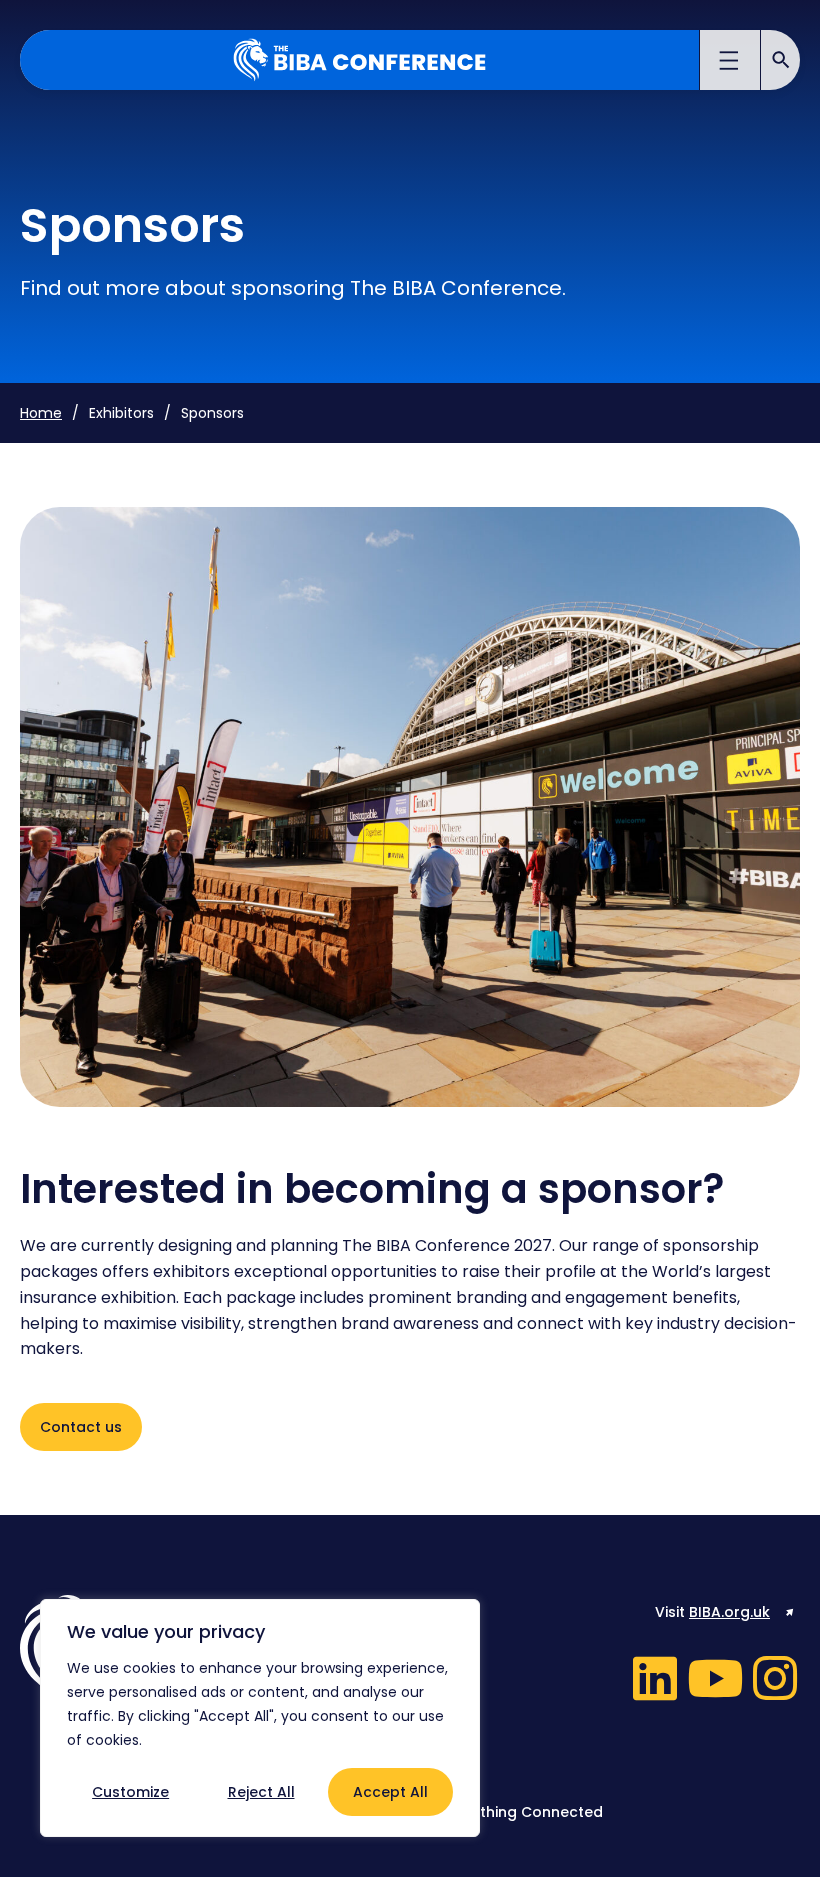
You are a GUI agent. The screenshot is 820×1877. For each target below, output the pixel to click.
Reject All (261, 1792)
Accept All (390, 1792)
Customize (130, 1792)
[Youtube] (715, 1678)
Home (41, 413)
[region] (260, 1718)
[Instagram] (775, 1678)
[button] (730, 63)
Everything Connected (522, 1812)
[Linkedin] (655, 1678)
